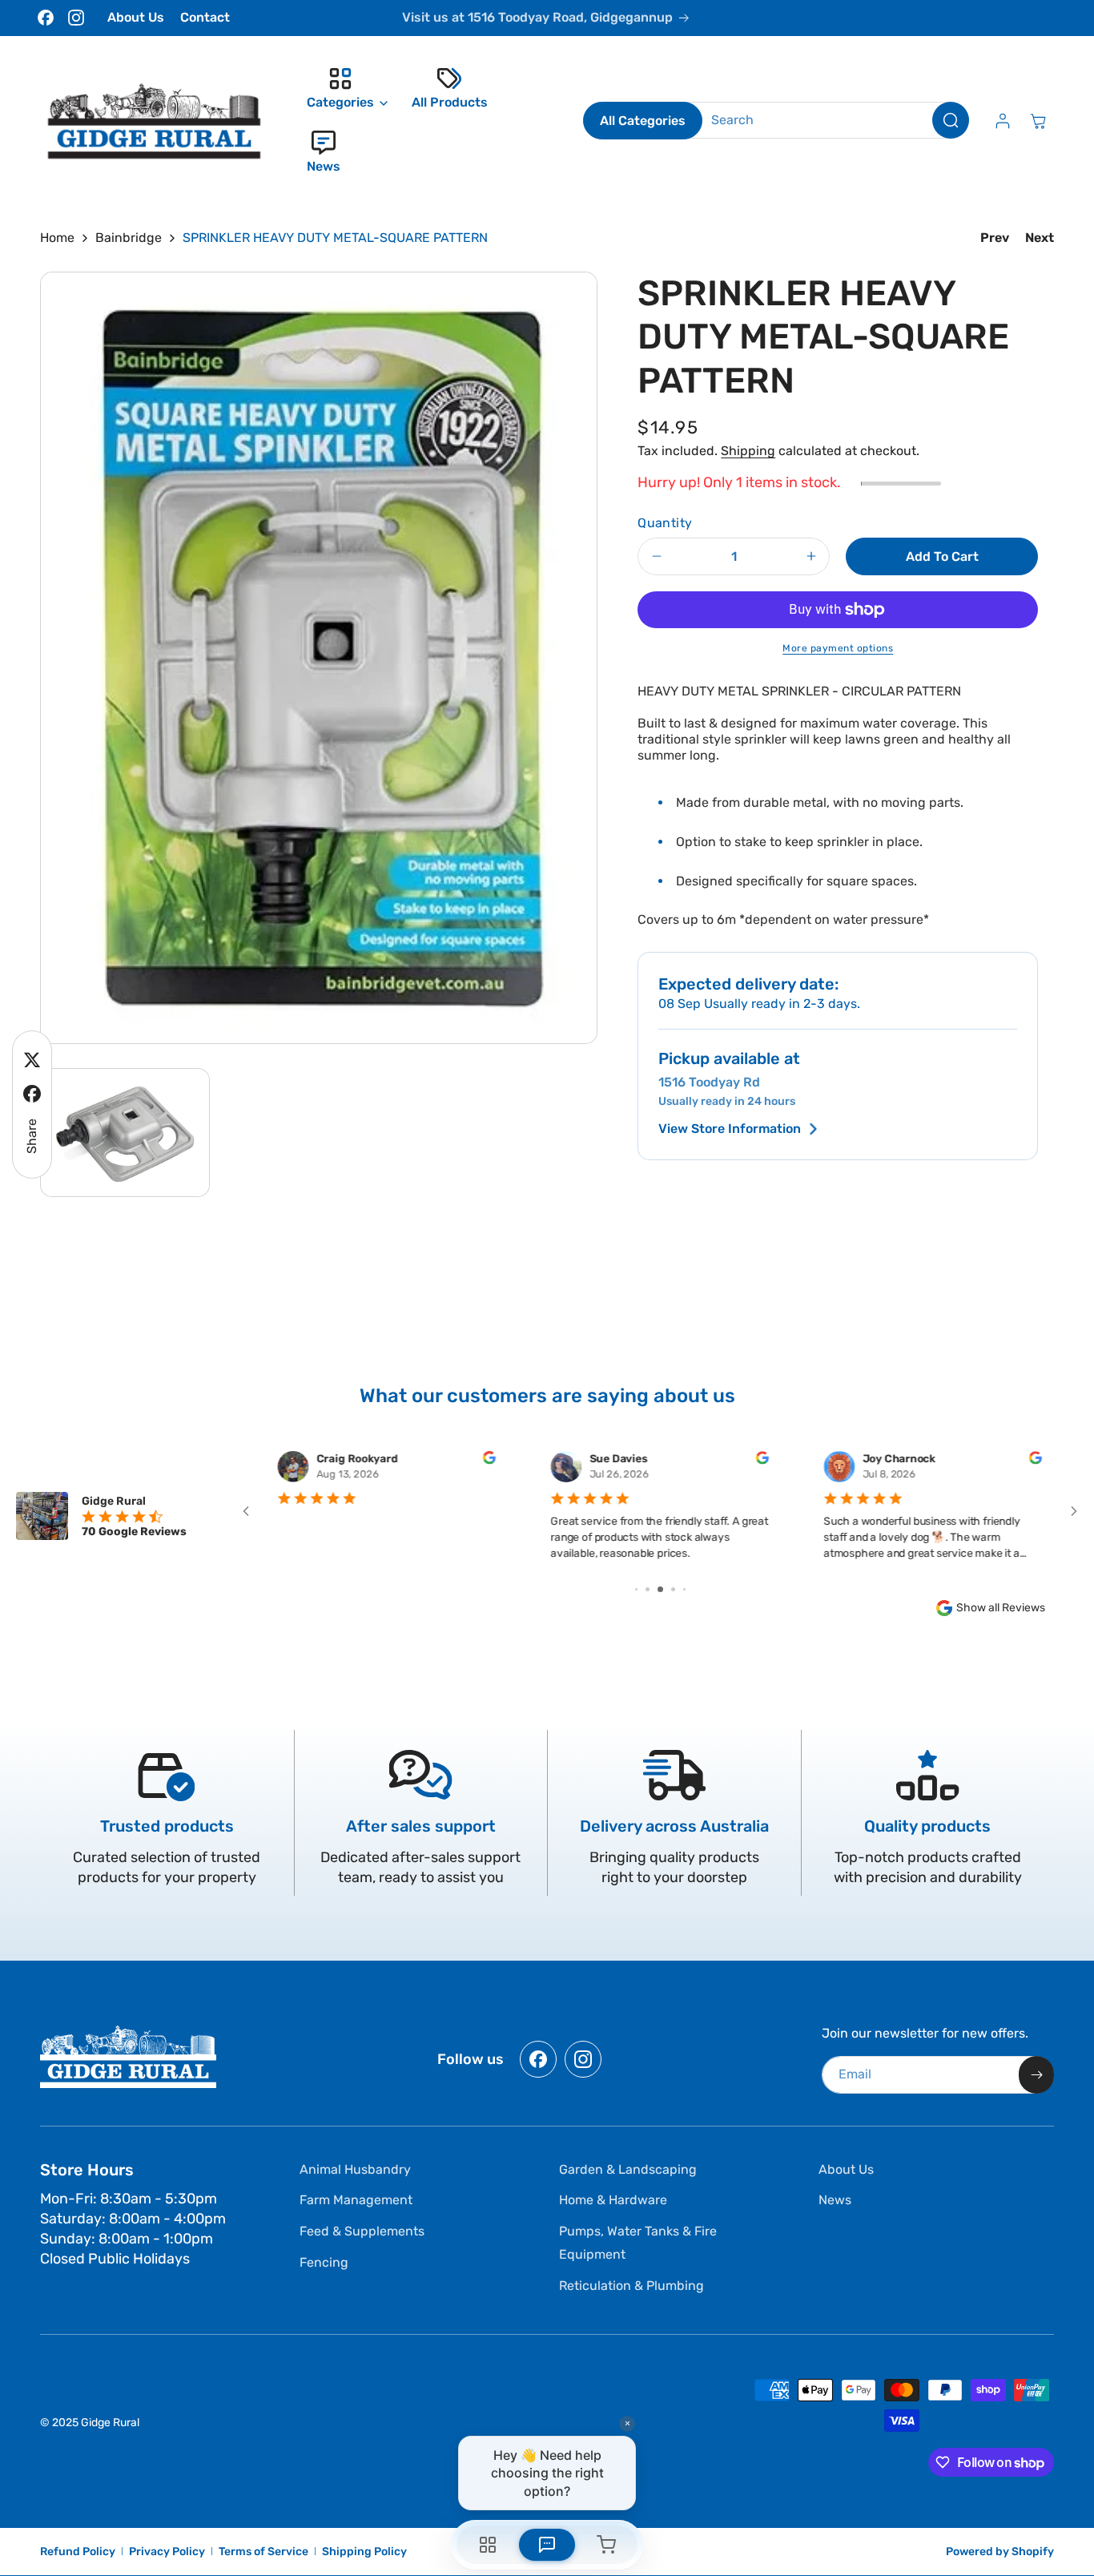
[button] (343, 89)
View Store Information (730, 1129)
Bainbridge (129, 238)
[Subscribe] (1036, 2075)
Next (1040, 238)
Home (57, 238)
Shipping (748, 451)
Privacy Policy (167, 2552)
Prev (995, 238)
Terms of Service (263, 2552)
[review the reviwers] (489, 1461)
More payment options (838, 648)
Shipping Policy (364, 2552)
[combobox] (828, 120)
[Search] (951, 120)
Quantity (665, 523)
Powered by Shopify (1000, 2552)
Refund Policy (78, 2552)
